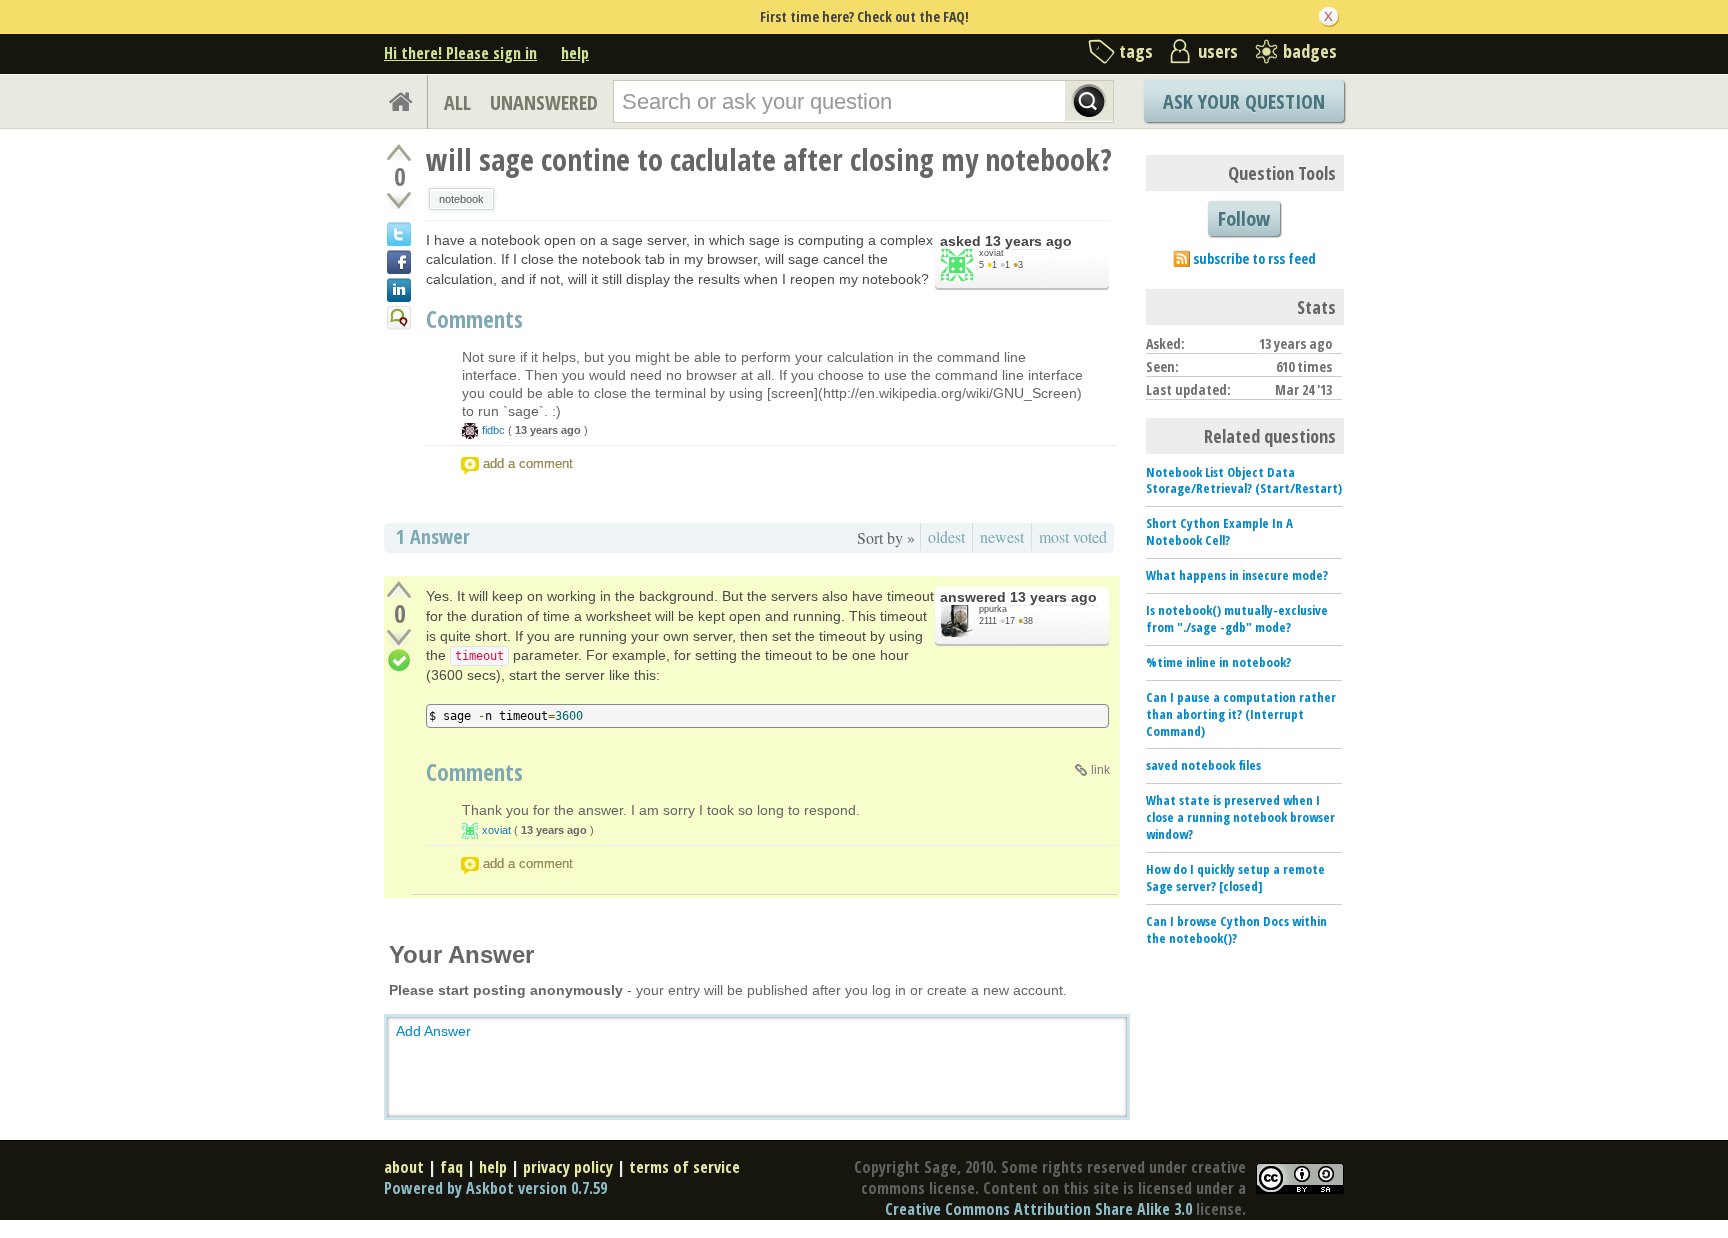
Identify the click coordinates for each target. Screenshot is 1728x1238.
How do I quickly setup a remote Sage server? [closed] (1235, 877)
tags (1136, 51)
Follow (1244, 218)
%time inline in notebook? (1218, 662)
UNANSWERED (544, 102)
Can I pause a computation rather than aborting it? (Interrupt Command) (1241, 714)
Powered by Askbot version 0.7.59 (495, 1188)
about (404, 1167)
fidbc (493, 430)
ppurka (993, 609)
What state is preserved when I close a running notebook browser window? (1240, 817)
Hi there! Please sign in (460, 53)
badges (1310, 51)
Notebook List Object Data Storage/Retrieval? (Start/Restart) (1244, 480)
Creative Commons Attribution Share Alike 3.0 (1038, 1209)
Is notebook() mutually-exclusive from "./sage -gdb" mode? (1237, 618)
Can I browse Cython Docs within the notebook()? (1236, 929)
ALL (457, 102)
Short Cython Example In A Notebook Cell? (1219, 531)
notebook (461, 199)
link (1100, 770)
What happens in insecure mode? (1237, 575)
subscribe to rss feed (1254, 258)
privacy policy (568, 1167)
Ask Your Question (1244, 101)
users (1218, 51)
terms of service (684, 1167)
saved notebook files (1203, 765)
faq (451, 1167)
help (575, 53)
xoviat (991, 253)
